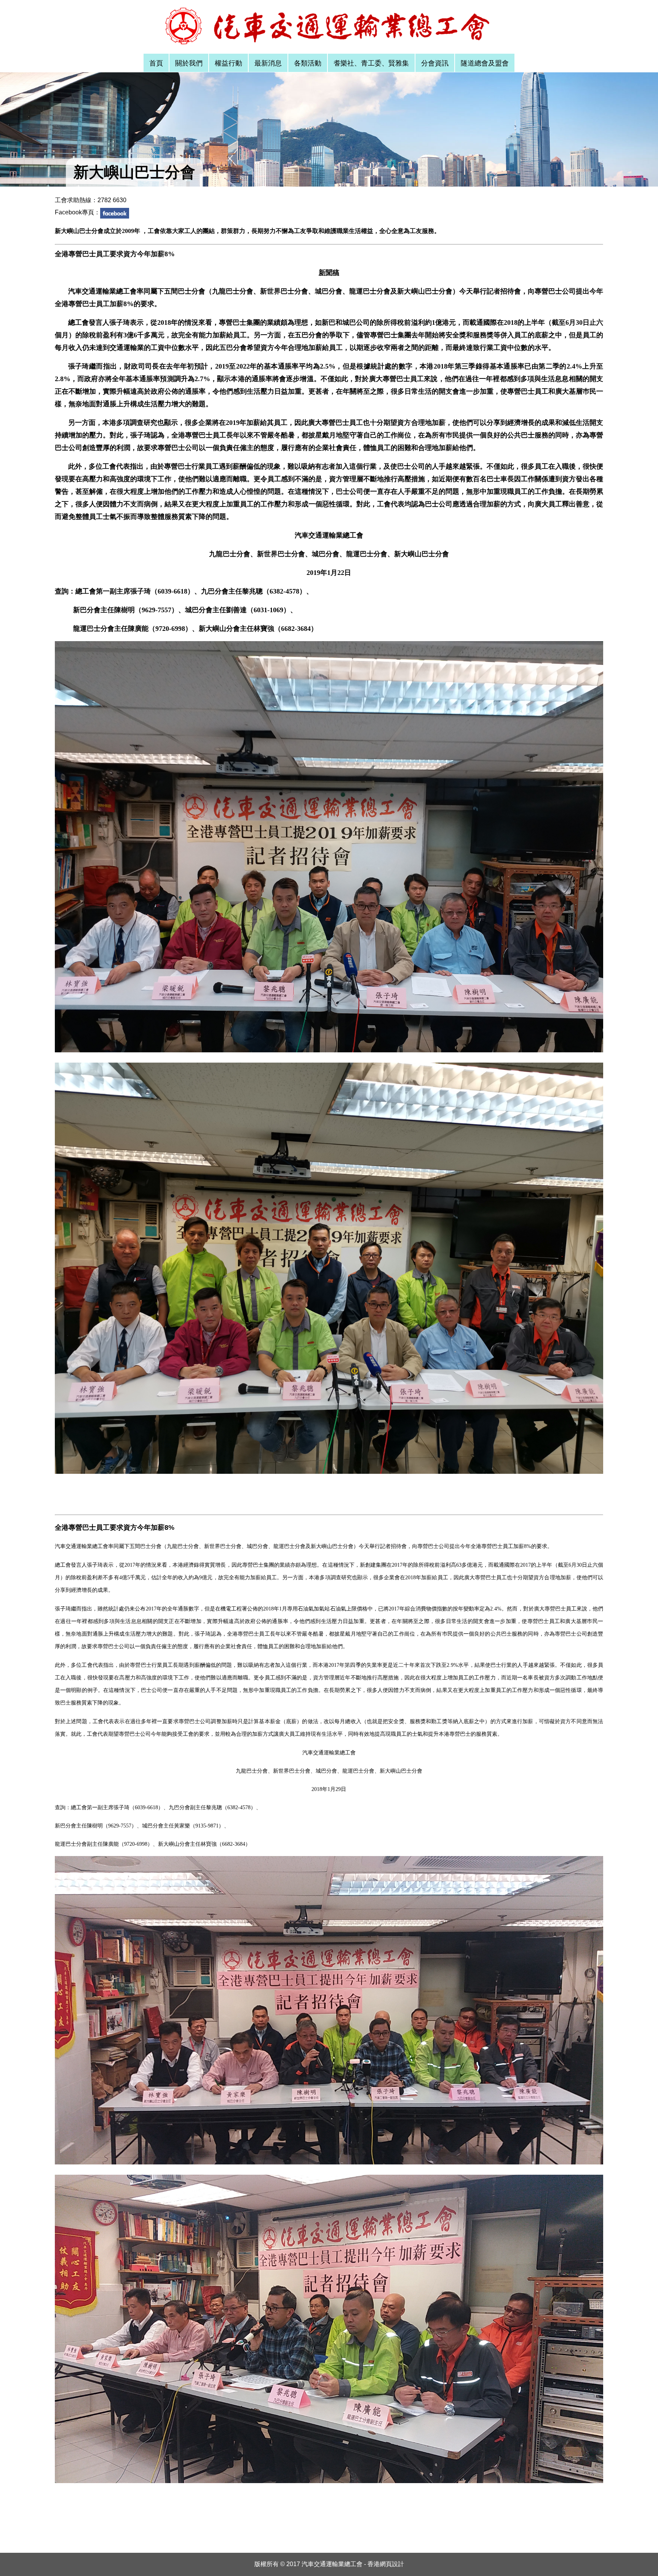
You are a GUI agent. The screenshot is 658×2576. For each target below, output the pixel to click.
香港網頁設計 (386, 2564)
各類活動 (308, 63)
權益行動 (228, 63)
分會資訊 (435, 63)
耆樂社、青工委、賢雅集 (371, 63)
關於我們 (189, 63)
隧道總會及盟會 (485, 63)
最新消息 (268, 63)
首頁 (156, 63)
